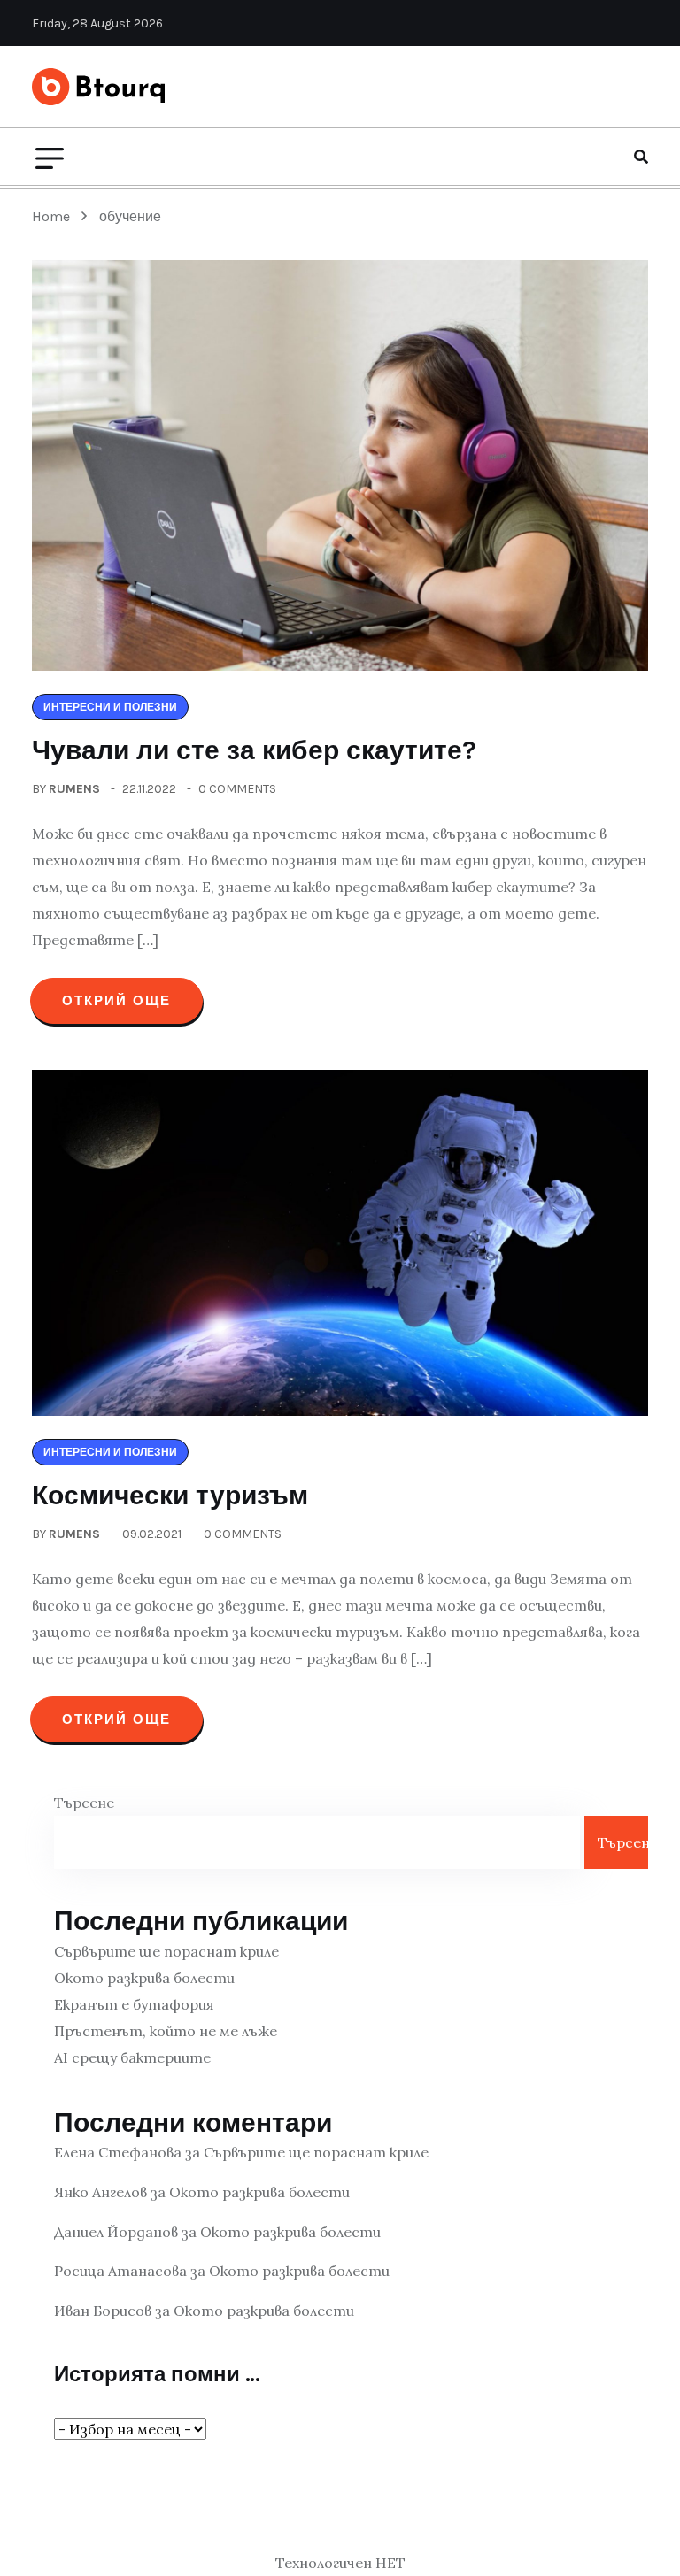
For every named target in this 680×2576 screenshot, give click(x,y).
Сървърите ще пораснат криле (166, 1951)
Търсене (84, 1803)
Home (54, 216)
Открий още (116, 1001)
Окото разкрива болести (144, 1978)
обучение (130, 216)
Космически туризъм (170, 1496)
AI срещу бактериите (132, 2057)
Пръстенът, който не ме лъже (166, 2031)
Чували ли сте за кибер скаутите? (254, 750)
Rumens (74, 789)
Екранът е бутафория (134, 2004)
